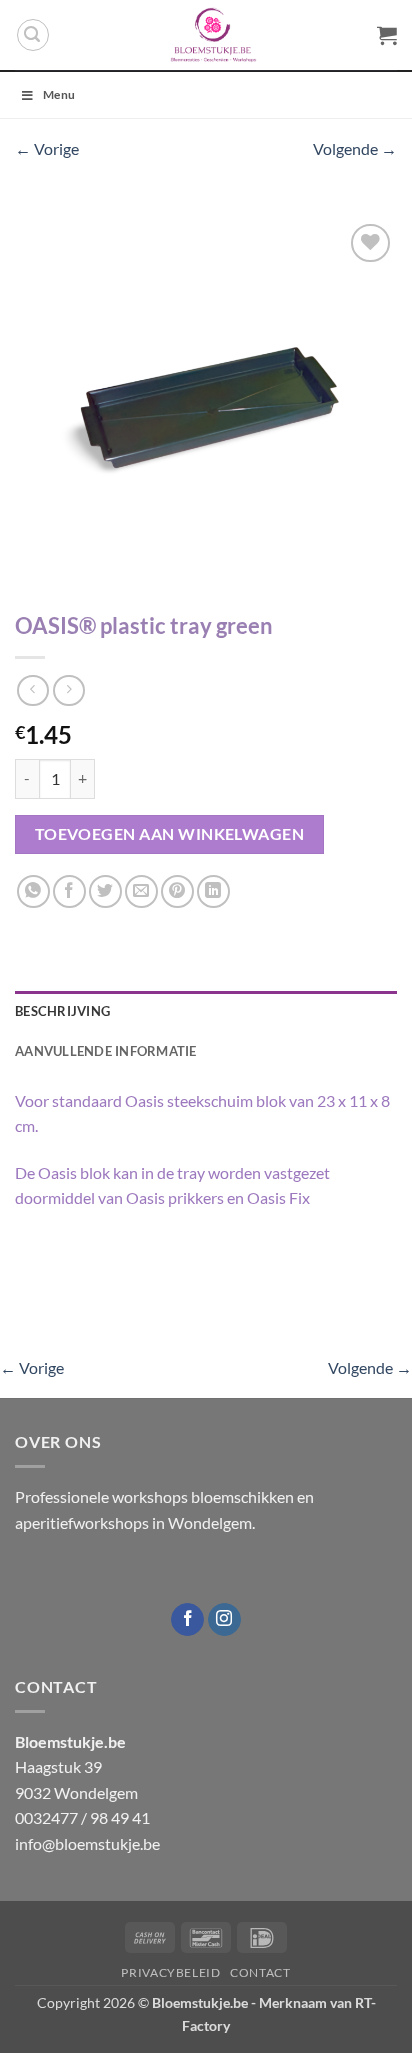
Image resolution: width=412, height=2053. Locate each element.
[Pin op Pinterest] (177, 891)
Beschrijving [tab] (62, 1011)
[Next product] (32, 690)
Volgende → (355, 148)
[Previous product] (68, 690)
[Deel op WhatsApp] (33, 891)
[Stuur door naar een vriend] (141, 891)
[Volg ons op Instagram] (224, 1620)
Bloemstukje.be (200, 2002)
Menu (59, 94)
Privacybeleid (170, 1972)
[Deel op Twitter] (105, 891)
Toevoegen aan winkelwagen (170, 834)
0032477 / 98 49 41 (82, 1817)
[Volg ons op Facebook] (187, 1620)
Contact (260, 1972)
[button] (33, 35)
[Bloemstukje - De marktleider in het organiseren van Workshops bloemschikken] (213, 35)
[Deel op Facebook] (69, 891)
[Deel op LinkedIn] (213, 891)
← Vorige (47, 148)
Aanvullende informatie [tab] (106, 1051)
